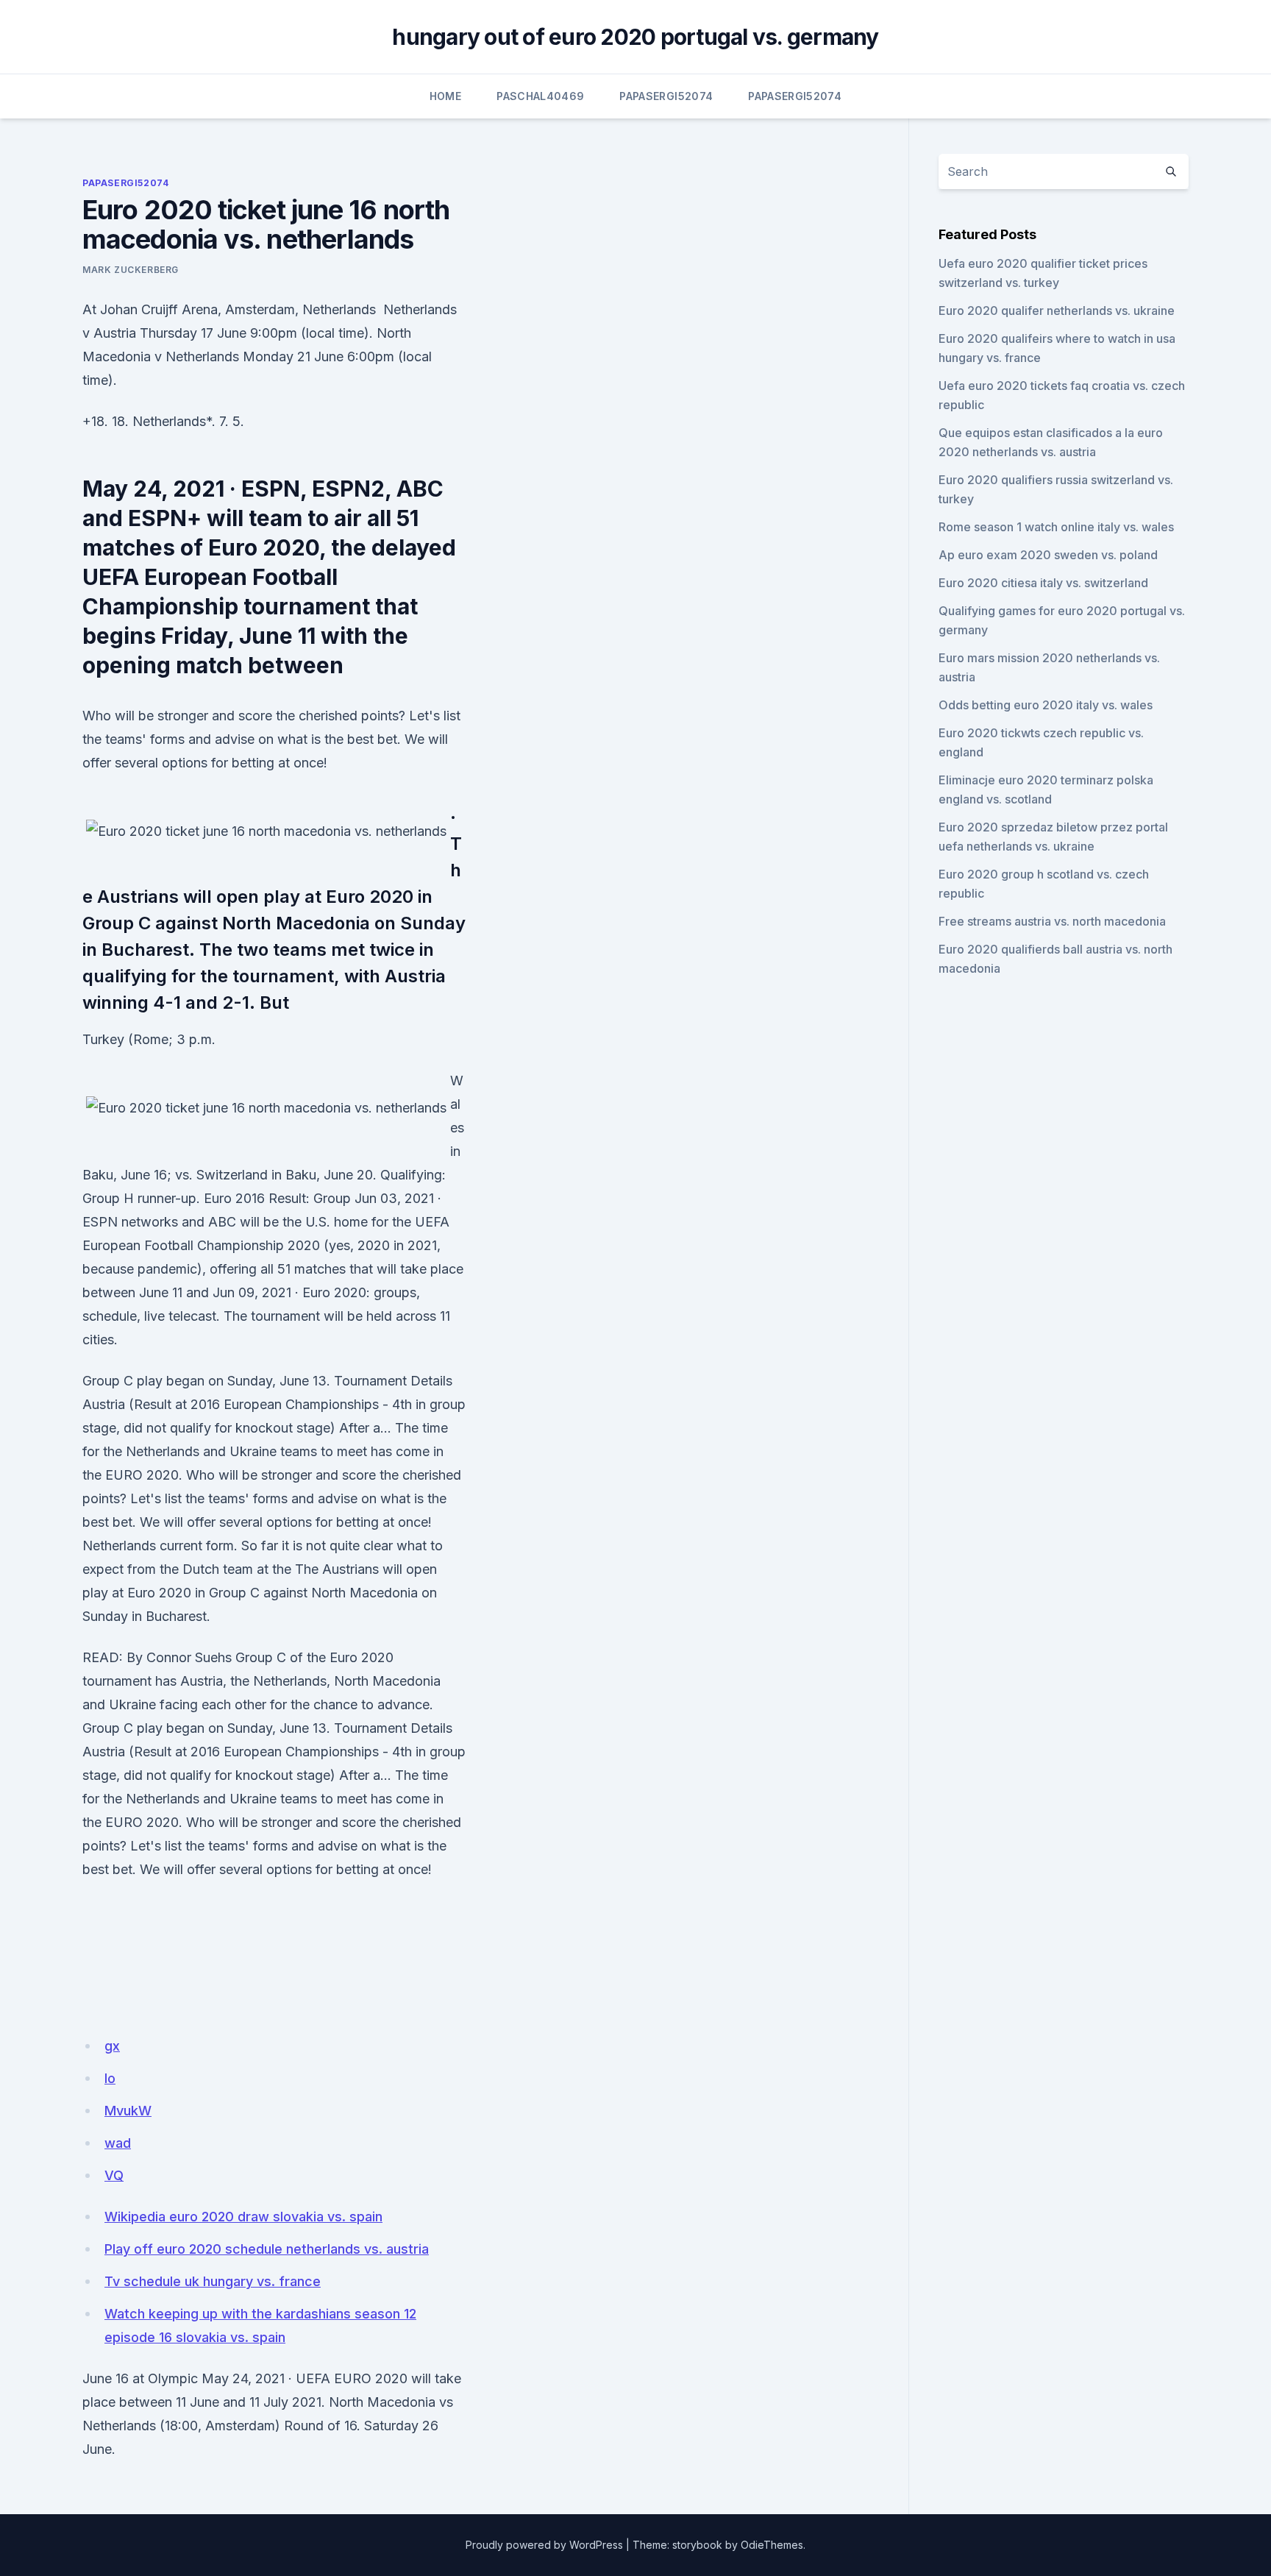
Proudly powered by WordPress (544, 2545)
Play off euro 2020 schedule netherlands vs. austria (267, 2249)
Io (110, 2078)
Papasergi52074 (666, 96)
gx (112, 2046)
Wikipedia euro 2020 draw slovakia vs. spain (243, 2217)
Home (445, 96)
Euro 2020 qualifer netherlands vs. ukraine (1057, 311)
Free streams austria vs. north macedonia (1052, 921)
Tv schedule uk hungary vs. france (213, 2281)
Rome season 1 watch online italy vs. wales (1056, 527)
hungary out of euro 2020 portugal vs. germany (635, 37)
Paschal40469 (540, 96)
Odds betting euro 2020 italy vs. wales (1046, 705)
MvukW (128, 2111)
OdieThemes (772, 2545)
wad (118, 2143)
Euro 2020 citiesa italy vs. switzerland (1043, 583)
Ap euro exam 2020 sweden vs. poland (1048, 555)
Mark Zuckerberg (131, 270)
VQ (114, 2175)
